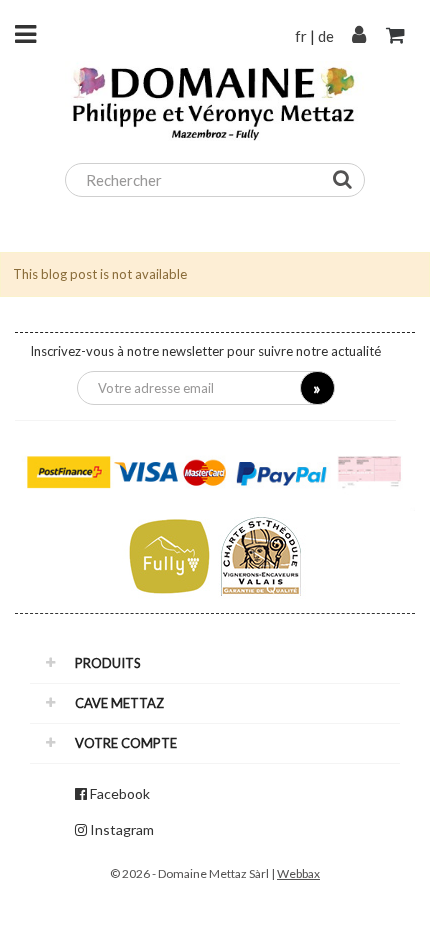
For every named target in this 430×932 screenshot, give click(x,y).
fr (301, 36)
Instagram (122, 829)
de (326, 36)
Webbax (298, 873)
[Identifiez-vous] (359, 36)
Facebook (120, 793)
